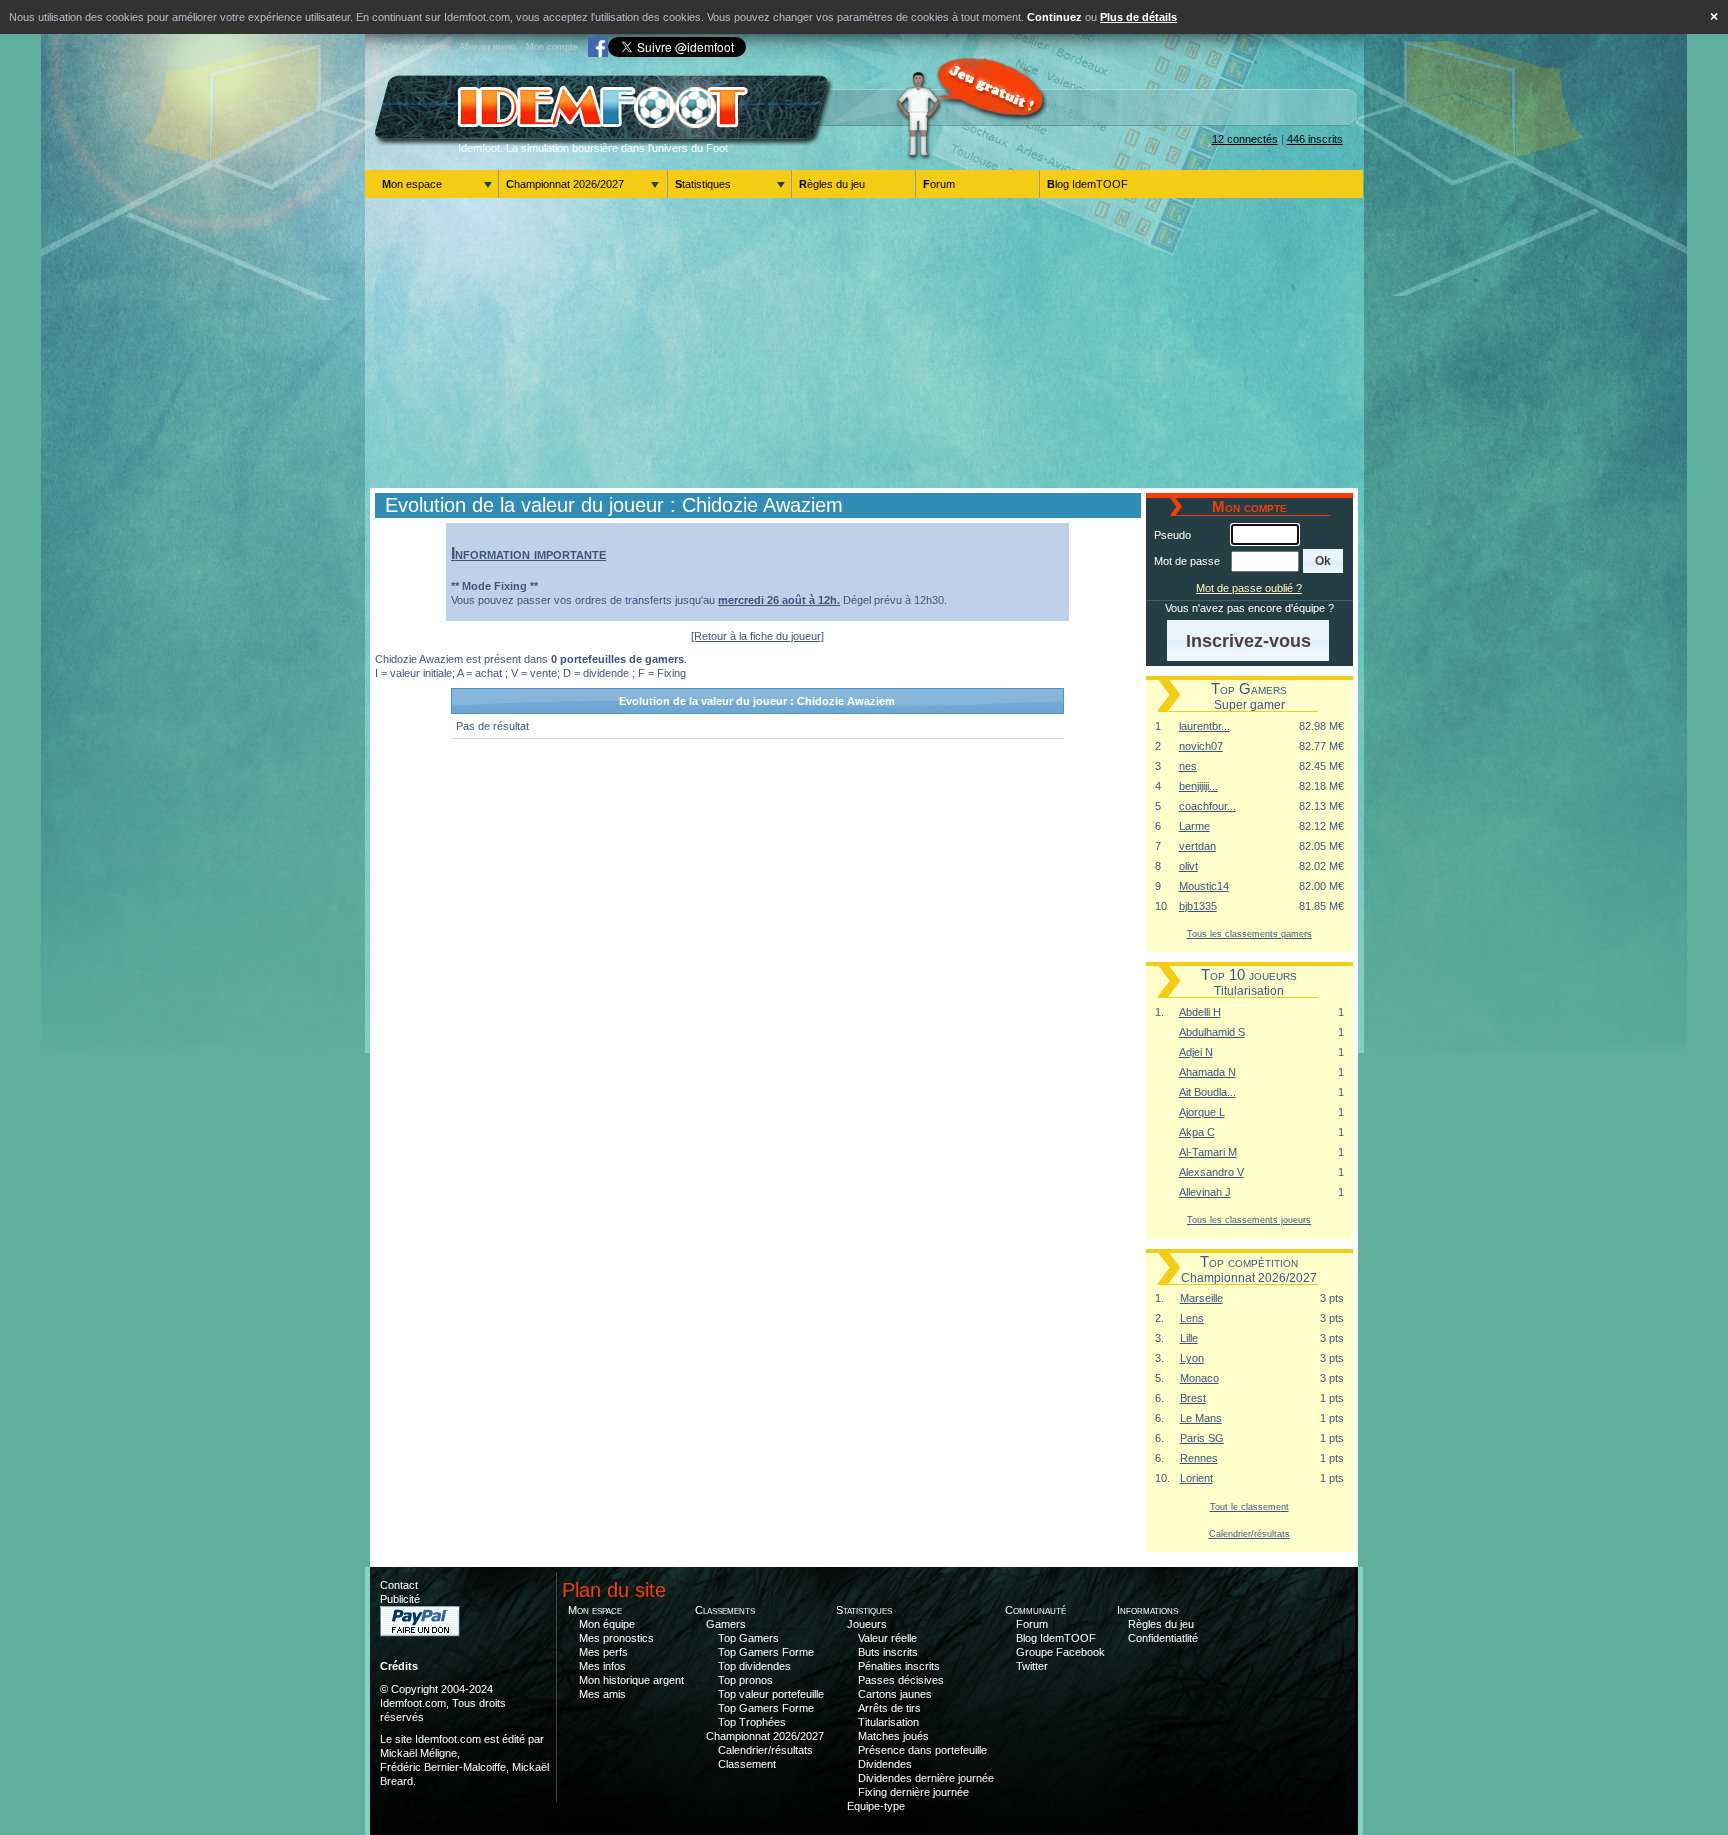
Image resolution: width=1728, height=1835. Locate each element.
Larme (1194, 826)
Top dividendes (754, 1666)
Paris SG (1202, 1438)
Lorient (1196, 1478)
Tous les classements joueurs (1249, 1219)
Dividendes (885, 1764)
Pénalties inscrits (899, 1666)
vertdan (1197, 846)
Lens (1192, 1318)
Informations (1147, 1610)
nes (1188, 766)
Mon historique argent (631, 1680)
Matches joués (893, 1736)
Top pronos (745, 1680)
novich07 (1201, 746)
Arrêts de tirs (889, 1708)
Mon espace (412, 184)
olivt (1188, 866)
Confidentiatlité (1163, 1638)
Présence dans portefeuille (922, 1750)
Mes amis (602, 1694)
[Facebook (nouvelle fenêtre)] (598, 47)
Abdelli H (1200, 1012)
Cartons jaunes (895, 1694)
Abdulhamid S (1212, 1032)
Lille (1189, 1338)
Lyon (1192, 1358)
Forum (939, 184)
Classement (747, 1764)
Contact (399, 1585)
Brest (1193, 1398)
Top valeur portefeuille (771, 1694)
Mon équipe (607, 1624)
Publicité (400, 1599)
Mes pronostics (616, 1638)
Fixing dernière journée (913, 1792)
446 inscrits (1315, 139)
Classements (725, 1610)
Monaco (1199, 1378)
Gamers (726, 1624)
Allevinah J (1205, 1192)
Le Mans (1201, 1418)
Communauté (1035, 1610)
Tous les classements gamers (1249, 933)
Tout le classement (1249, 1506)
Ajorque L (1202, 1112)
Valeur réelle (887, 1638)
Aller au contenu (415, 47)
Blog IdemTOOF (1087, 184)
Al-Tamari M (1208, 1152)
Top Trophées (752, 1722)
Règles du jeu (832, 184)
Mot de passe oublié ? (1249, 588)
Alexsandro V (1211, 1172)
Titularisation (888, 1722)
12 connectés (1245, 139)
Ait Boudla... (1207, 1092)
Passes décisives (901, 1680)
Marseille (1201, 1298)
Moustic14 (1204, 886)
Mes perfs (603, 1652)
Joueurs (867, 1624)
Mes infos (602, 1666)
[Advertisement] (864, 343)
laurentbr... (1204, 726)
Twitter (1032, 1666)
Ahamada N (1207, 1072)
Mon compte (552, 47)
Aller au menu (487, 47)
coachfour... (1207, 806)
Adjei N (1196, 1052)
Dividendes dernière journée (926, 1778)
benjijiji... (1198, 786)
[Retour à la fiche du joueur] (757, 636)
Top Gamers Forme (766, 1652)
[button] (1323, 561)
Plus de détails (1138, 17)
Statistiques (703, 184)
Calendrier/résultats (1249, 1533)
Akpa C (1197, 1132)
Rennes (1199, 1458)
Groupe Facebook (1060, 1652)
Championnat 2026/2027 (565, 184)
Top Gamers (748, 1638)
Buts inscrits (888, 1652)
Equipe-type (876, 1806)
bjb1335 (1198, 906)
